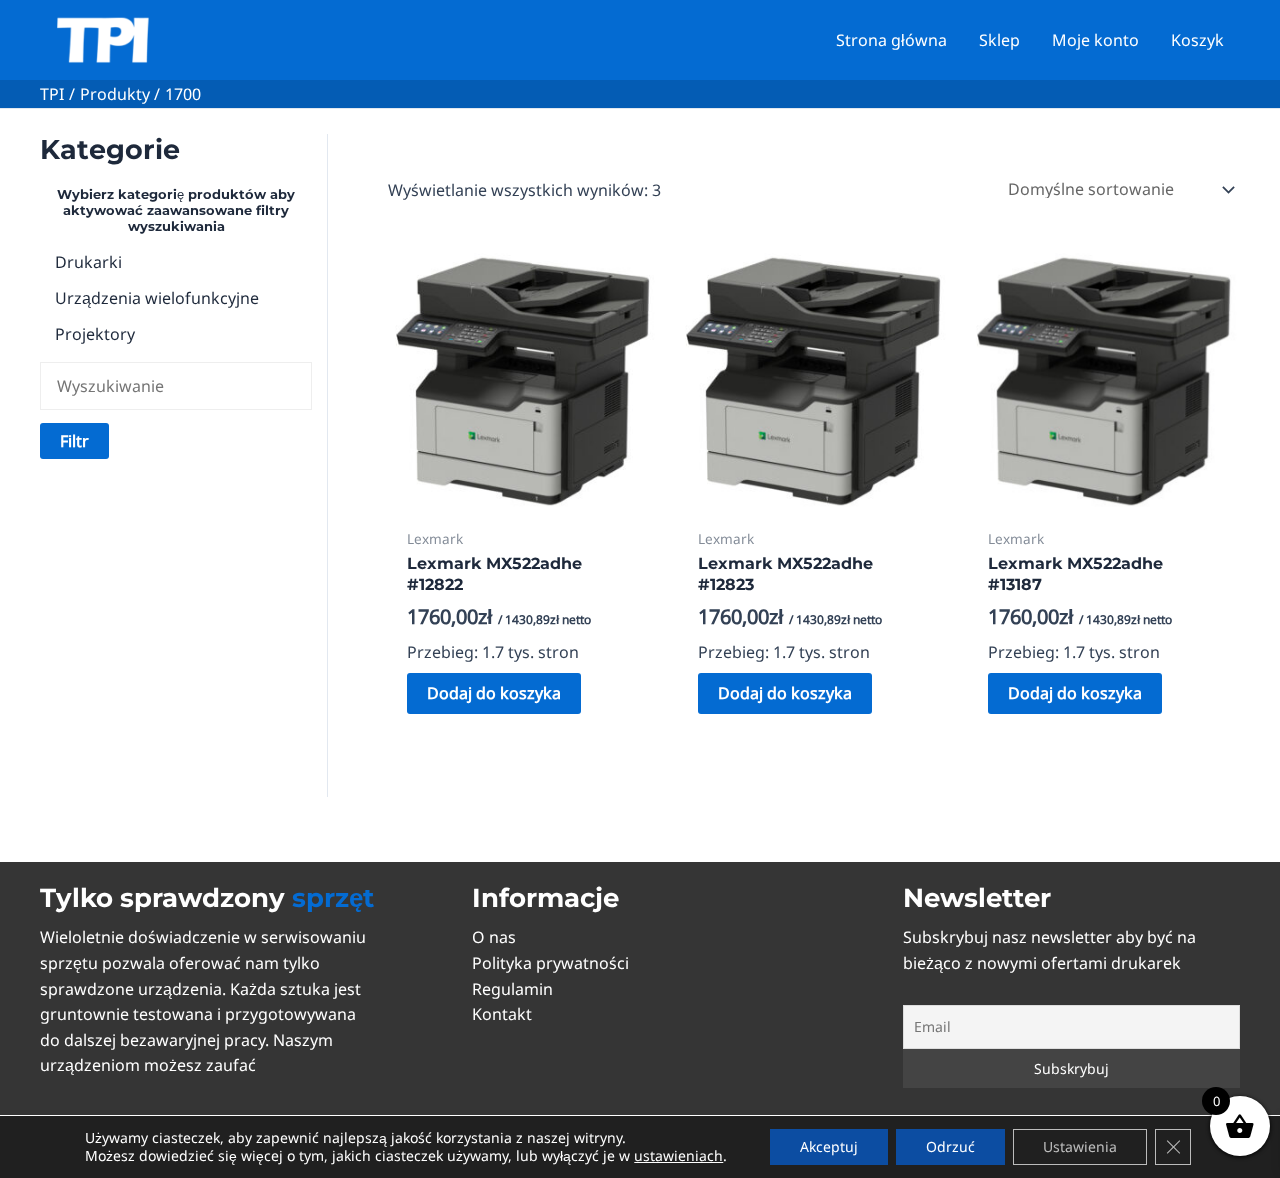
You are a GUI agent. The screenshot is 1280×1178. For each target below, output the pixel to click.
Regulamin (512, 989)
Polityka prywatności (550, 963)
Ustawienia (1080, 1146)
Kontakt (502, 1014)
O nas (494, 937)
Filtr (74, 441)
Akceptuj (829, 1146)
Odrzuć (950, 1146)
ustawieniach (678, 1156)
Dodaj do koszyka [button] (494, 693)
